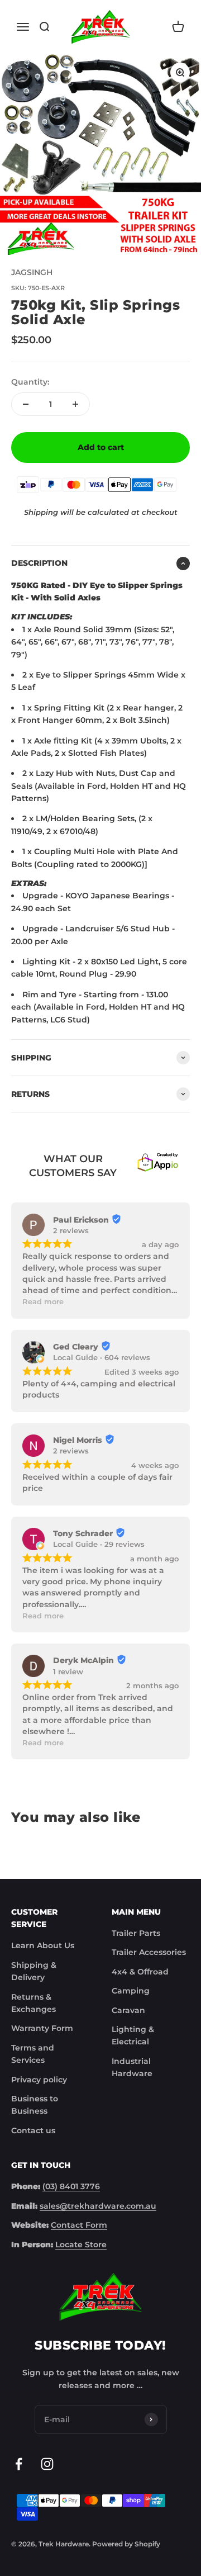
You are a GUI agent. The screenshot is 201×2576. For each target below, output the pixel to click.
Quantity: (30, 382)
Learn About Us (43, 1945)
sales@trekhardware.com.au (98, 2206)
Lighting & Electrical (133, 2035)
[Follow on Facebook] (19, 2464)
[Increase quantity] (75, 404)
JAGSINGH (32, 272)
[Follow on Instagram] (47, 2464)
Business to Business (35, 2105)
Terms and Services (33, 2054)
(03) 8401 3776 (71, 2186)
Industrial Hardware (132, 2067)
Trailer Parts (136, 1933)
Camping (131, 1991)
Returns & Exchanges (33, 2003)
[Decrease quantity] (26, 404)
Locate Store (81, 2244)
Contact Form (79, 2225)
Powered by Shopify (126, 2544)
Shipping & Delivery (34, 1971)
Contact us (33, 2130)
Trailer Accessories (149, 1952)
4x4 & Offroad (140, 1972)
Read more (43, 1302)
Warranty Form (42, 2028)
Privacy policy (39, 2080)
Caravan (128, 2010)
